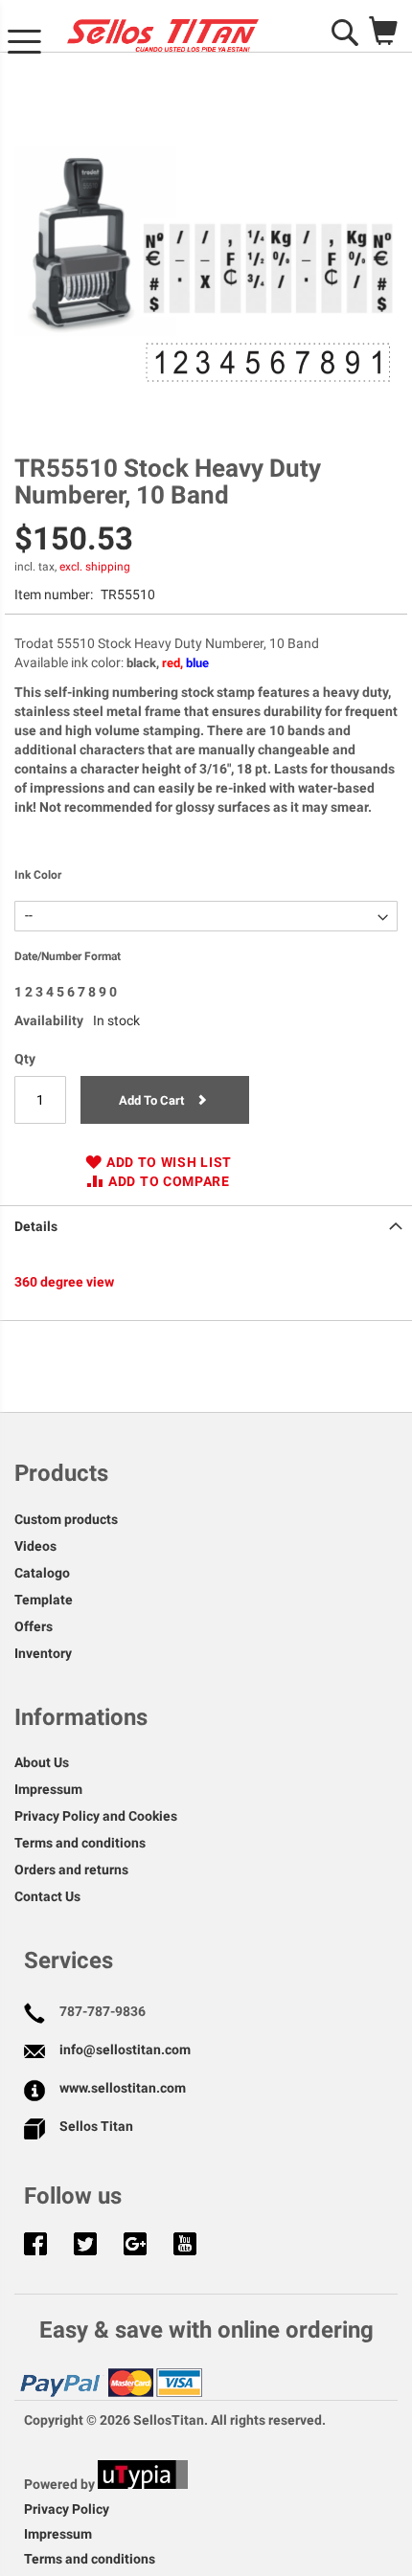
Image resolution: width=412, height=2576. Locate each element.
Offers (34, 1626)
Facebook (35, 2246)
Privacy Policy (67, 2509)
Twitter (85, 2246)
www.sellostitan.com (123, 2088)
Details (36, 1226)
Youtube (185, 2246)
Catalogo (42, 1573)
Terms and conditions (80, 1843)
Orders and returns (71, 1870)
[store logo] (163, 35)
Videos (35, 1546)
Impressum (48, 1789)
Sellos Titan (96, 2126)
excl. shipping (95, 567)
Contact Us (47, 1896)
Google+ (135, 2246)
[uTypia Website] (143, 2484)
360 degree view (64, 1282)
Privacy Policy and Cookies (96, 1816)
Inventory (43, 1653)
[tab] (206, 1224)
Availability (49, 1020)
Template (44, 1600)
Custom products (66, 1519)
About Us (42, 1762)
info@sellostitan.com (125, 2050)
